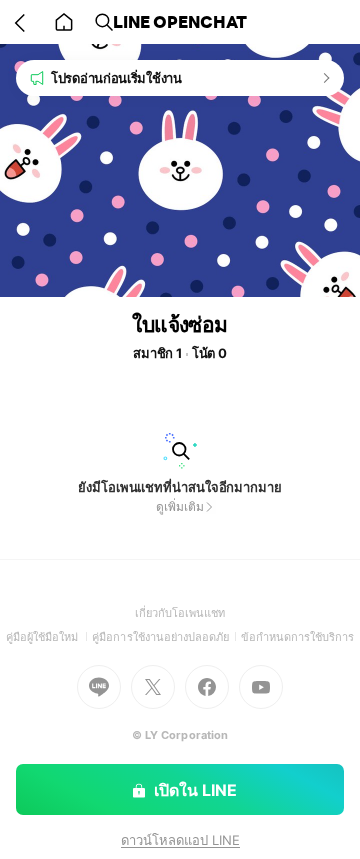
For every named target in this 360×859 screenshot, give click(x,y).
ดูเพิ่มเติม (179, 506)
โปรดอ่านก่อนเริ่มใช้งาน (116, 78)
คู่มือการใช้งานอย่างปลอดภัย (166, 637)
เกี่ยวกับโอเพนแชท (180, 613)
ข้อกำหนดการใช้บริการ (298, 637)
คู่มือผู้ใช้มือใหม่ (49, 637)
